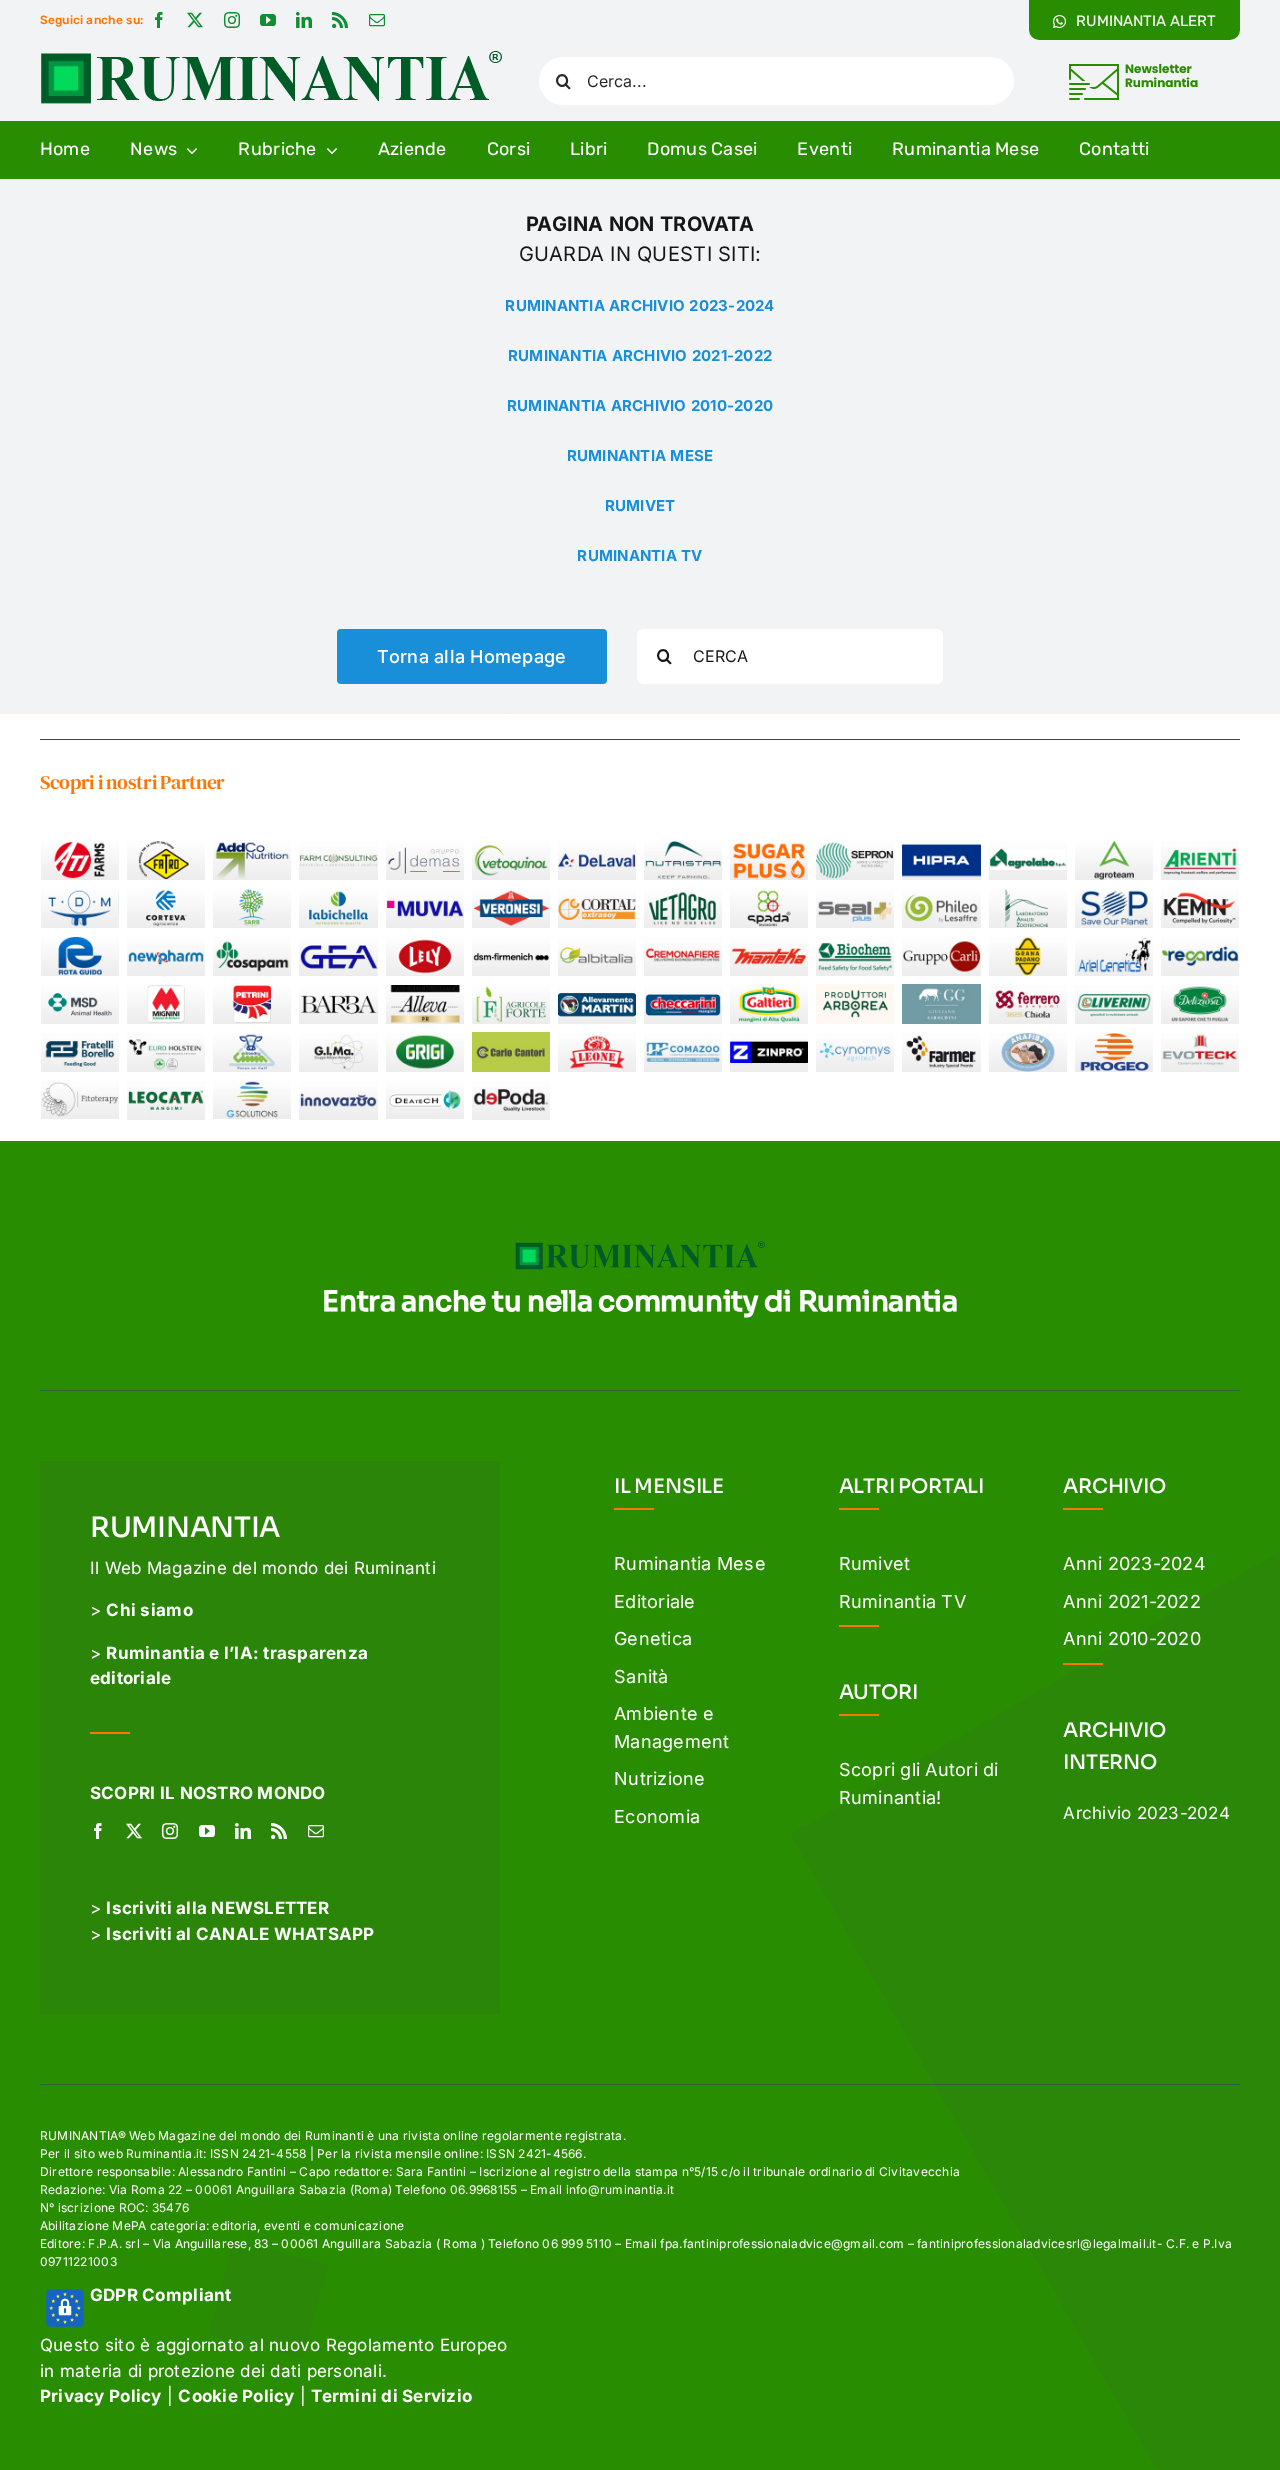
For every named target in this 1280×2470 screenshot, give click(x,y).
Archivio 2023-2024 (1146, 1813)
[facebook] (159, 20)
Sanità (641, 1676)
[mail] (377, 20)
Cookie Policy (236, 2396)
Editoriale (655, 1601)
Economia (657, 1816)
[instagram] (232, 20)
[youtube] (268, 20)
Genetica (653, 1638)
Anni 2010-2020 (1132, 1638)
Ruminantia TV (902, 1601)
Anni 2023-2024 (1134, 1563)
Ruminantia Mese (690, 1563)
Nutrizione (660, 1778)
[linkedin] (304, 20)
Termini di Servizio (391, 2396)
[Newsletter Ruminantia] (1132, 67)
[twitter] (195, 20)
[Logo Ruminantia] (271, 58)
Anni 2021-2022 (1132, 1601)
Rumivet (875, 1563)
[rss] (340, 20)
